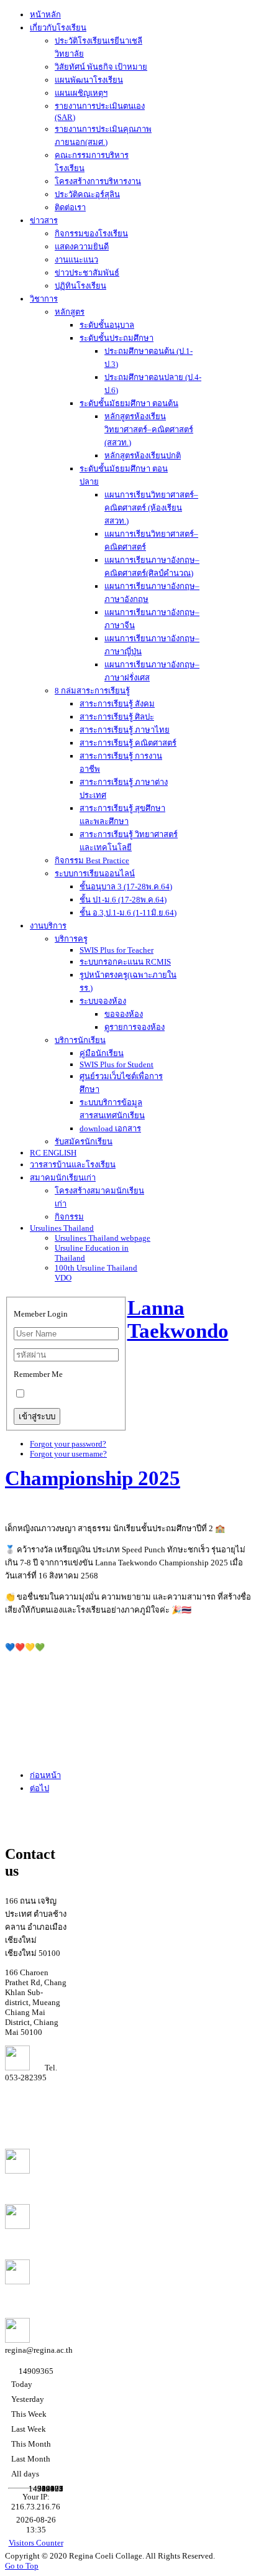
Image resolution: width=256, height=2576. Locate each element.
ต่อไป (39, 1788)
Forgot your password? (68, 1444)
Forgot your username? (68, 1454)
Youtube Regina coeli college (32, 2181)
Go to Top (22, 2566)
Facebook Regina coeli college (34, 2236)
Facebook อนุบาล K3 (35, 2293)
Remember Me (38, 1374)
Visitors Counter (36, 2543)
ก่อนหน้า (45, 1775)
